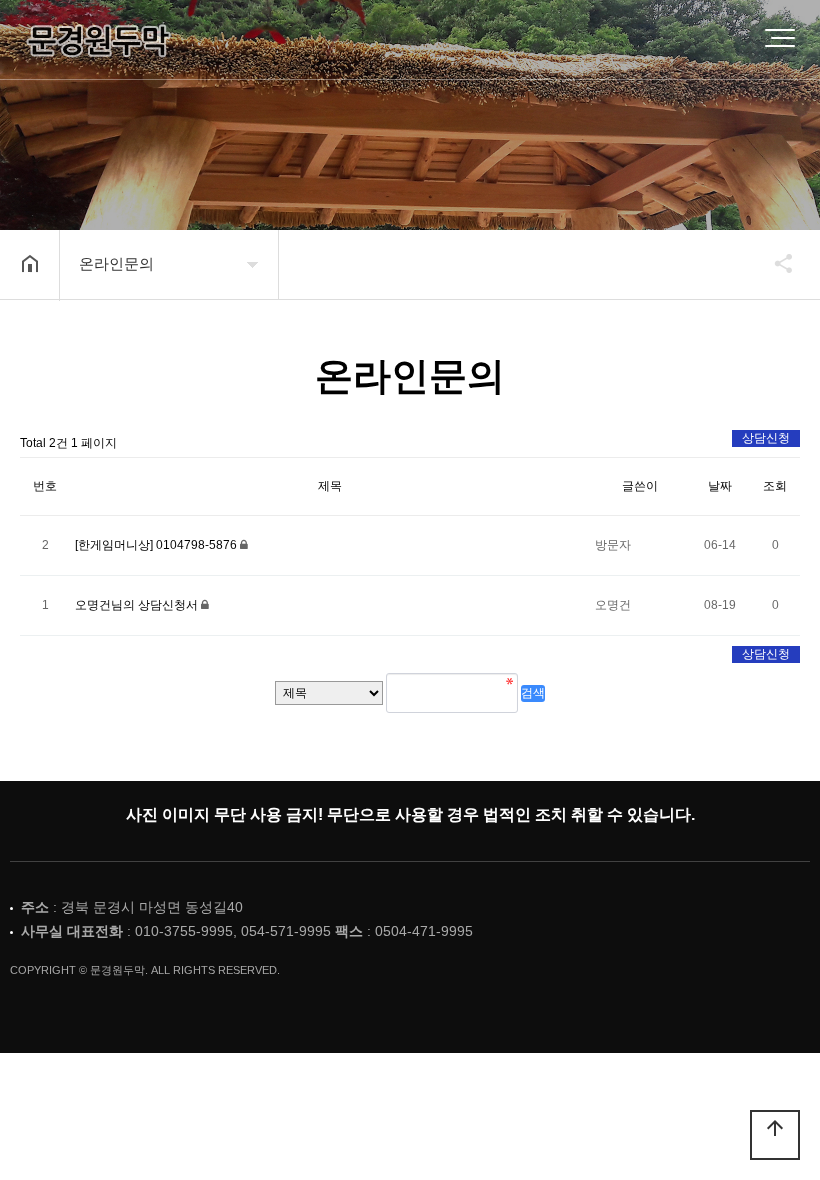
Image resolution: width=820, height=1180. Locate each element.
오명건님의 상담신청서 (138, 605)
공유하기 (774, 263)
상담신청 (766, 438)
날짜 (720, 486)
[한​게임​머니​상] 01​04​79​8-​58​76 (157, 545)
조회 (775, 486)
